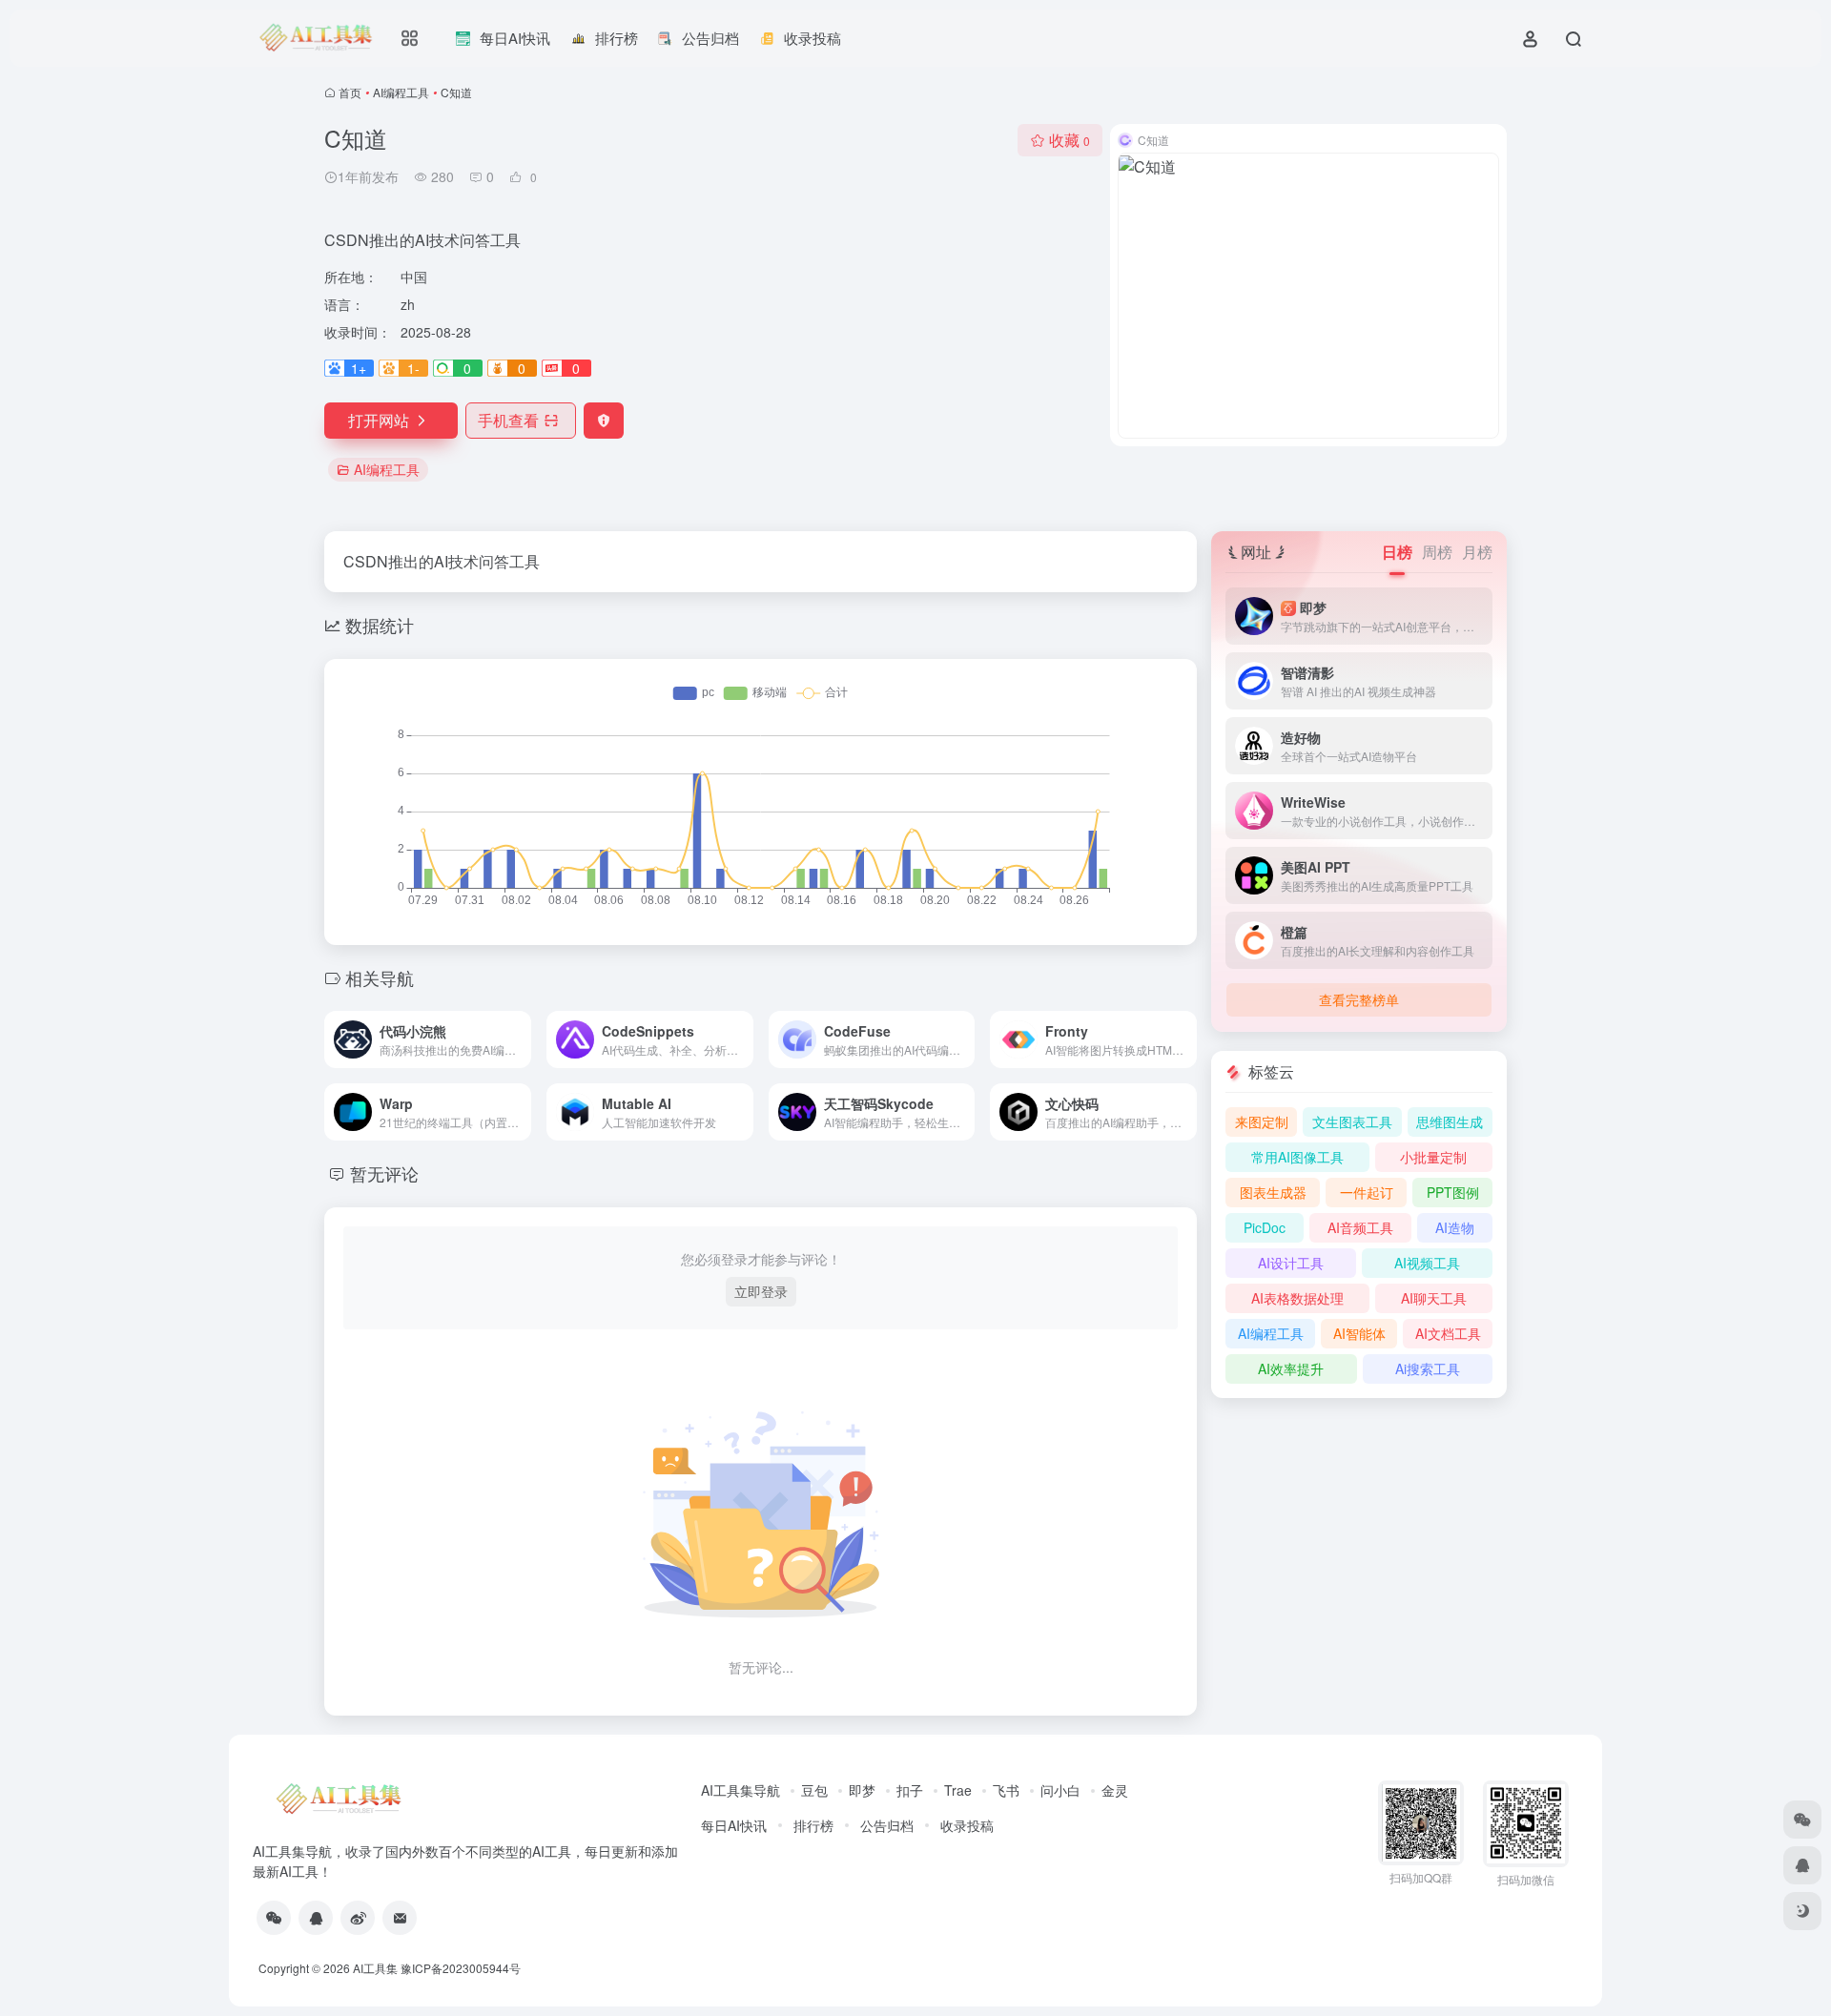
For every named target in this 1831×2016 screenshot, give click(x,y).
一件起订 (1367, 1192)
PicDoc (1265, 1227)
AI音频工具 (1360, 1227)
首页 (350, 92)
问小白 (1060, 1790)
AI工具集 (375, 1968)
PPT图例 (1453, 1192)
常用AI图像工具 (1297, 1157)
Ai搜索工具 (1428, 1368)
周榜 (1437, 552)
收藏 (1070, 140)
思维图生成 (1450, 1121)
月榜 (1477, 552)
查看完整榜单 (1359, 999)
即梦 (862, 1790)
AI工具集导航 (741, 1790)
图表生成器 (1273, 1192)
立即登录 (761, 1291)
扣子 (910, 1790)
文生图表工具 (1352, 1121)
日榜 (1397, 552)
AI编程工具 (401, 92)
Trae (958, 1790)
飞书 (1006, 1790)
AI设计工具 (1291, 1263)
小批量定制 (1433, 1157)
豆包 (814, 1790)
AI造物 (1455, 1227)
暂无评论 (384, 1173)
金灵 (1115, 1790)
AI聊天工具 (1434, 1298)
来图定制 (1262, 1121)
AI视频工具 (1427, 1263)
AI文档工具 (1448, 1333)
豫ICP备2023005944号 (461, 1968)
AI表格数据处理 (1297, 1298)
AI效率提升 (1291, 1368)
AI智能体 (1359, 1333)
